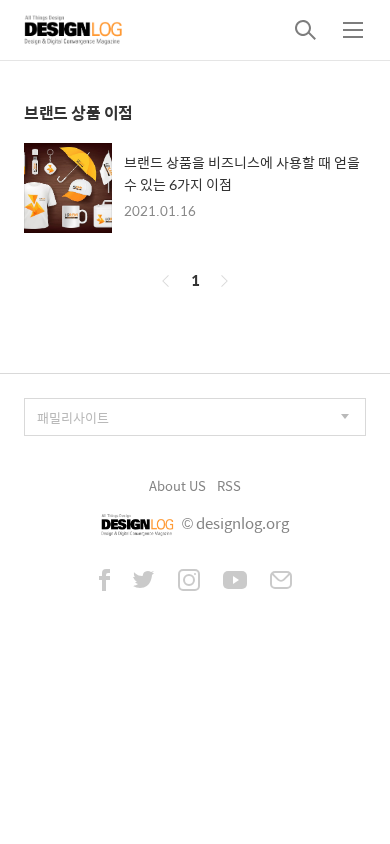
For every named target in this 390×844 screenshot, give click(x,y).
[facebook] (104, 582)
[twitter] (144, 582)
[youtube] (235, 582)
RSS (229, 485)
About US (177, 485)
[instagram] (189, 582)
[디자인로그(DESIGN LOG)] (74, 30)
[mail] (281, 582)
